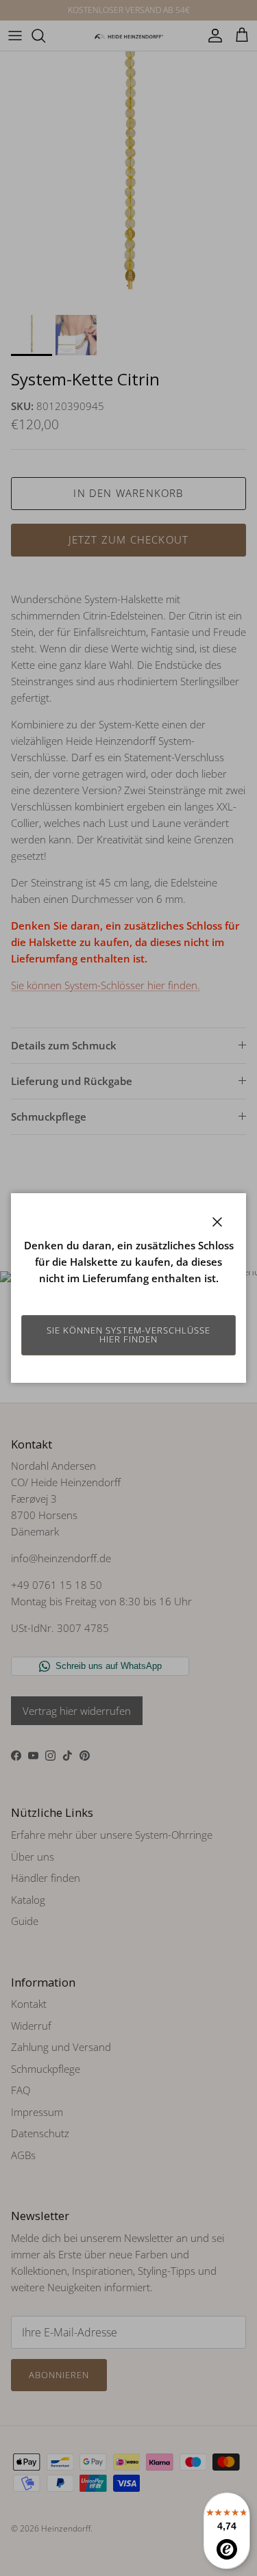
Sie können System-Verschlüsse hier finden (128, 1335)
